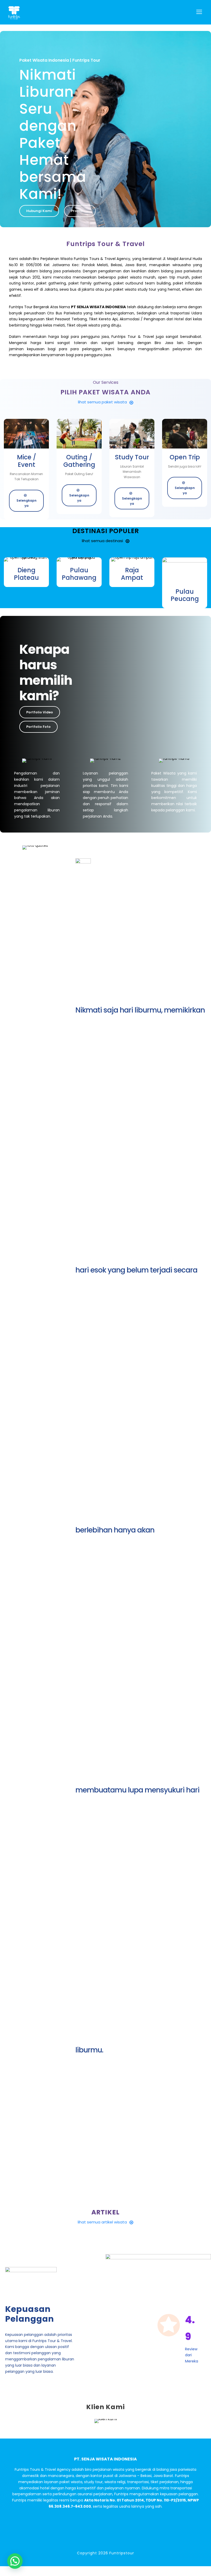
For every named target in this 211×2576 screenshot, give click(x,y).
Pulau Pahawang (79, 574)
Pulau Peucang (185, 595)
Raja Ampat (132, 574)
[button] (15, 2561)
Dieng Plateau (26, 574)
